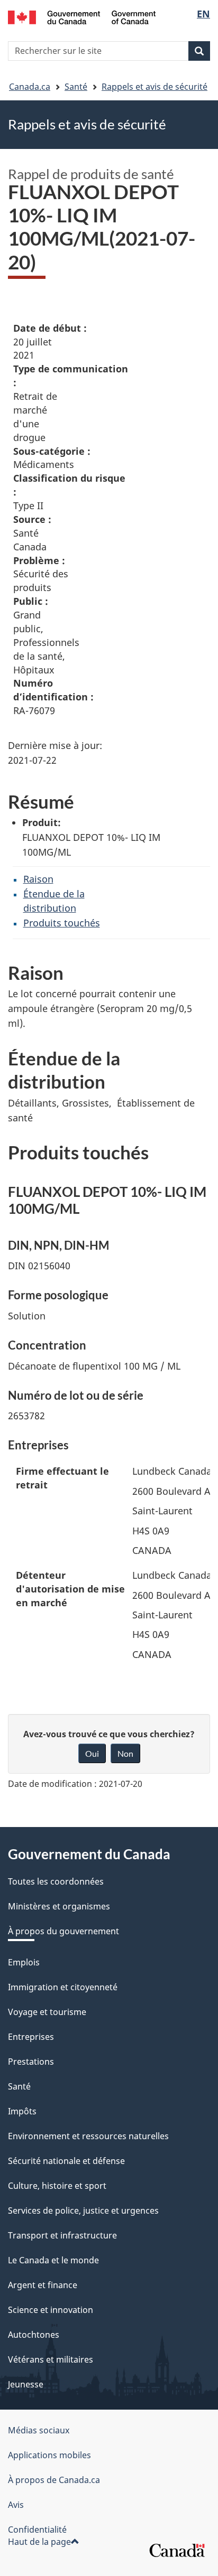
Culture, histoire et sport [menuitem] (57, 2186)
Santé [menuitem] (19, 2086)
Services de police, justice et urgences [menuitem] (83, 2210)
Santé (76, 87)
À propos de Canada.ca (54, 2480)
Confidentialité (37, 2530)
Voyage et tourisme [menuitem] (47, 2012)
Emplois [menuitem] (24, 1962)
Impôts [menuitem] (22, 2111)
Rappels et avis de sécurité (155, 87)
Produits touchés (62, 923)
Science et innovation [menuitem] (51, 2310)
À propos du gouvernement (63, 1931)
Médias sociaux (39, 2430)
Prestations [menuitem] (31, 2062)
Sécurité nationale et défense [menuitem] (66, 2161)
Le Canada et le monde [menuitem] (53, 2260)
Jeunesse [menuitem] (26, 2384)
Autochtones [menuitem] (34, 2335)
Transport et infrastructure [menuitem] (62, 2235)
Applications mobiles (49, 2455)
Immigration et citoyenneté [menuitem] (63, 1987)
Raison (38, 879)
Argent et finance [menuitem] (43, 2285)
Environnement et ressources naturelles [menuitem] (88, 2136)
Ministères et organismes (59, 1906)
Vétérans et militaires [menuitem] (51, 2359)
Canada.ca (30, 87)
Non (125, 1753)
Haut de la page (39, 2542)
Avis (16, 2505)
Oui (92, 1753)
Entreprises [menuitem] (31, 2037)
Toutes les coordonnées (56, 1881)
